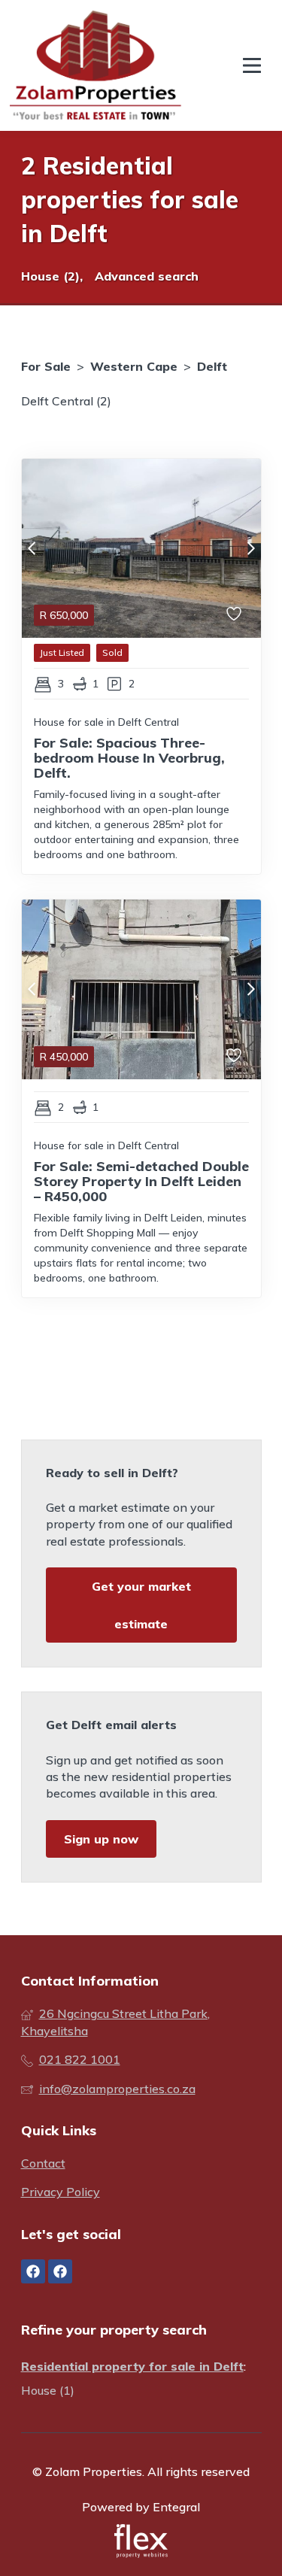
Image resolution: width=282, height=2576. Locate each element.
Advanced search (147, 276)
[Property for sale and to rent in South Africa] (96, 65)
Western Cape (134, 366)
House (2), (52, 276)
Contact (43, 2163)
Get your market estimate (141, 1605)
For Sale (46, 366)
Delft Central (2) (66, 401)
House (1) (48, 2390)
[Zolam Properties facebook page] (33, 2271)
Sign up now (101, 1839)
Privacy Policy (61, 2192)
